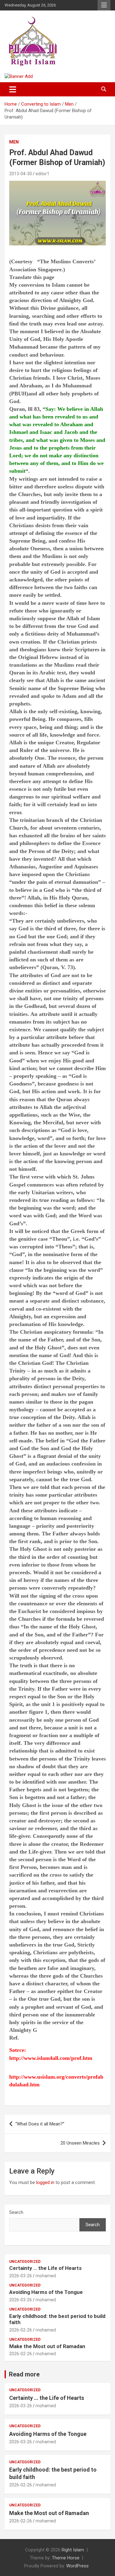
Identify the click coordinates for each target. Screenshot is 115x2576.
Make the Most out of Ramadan (47, 2346)
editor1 (42, 174)
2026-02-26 (21, 2330)
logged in (45, 2182)
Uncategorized (25, 2262)
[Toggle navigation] (13, 89)
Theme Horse (66, 2558)
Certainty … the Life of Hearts (45, 2268)
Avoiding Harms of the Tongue (46, 2292)
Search (16, 2212)
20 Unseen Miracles (80, 2143)
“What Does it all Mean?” (40, 2124)
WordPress (77, 2566)
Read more (24, 2374)
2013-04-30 (21, 174)
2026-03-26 (21, 2276)
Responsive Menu (104, 5)
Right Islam (73, 2550)
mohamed (46, 2276)
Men (14, 142)
